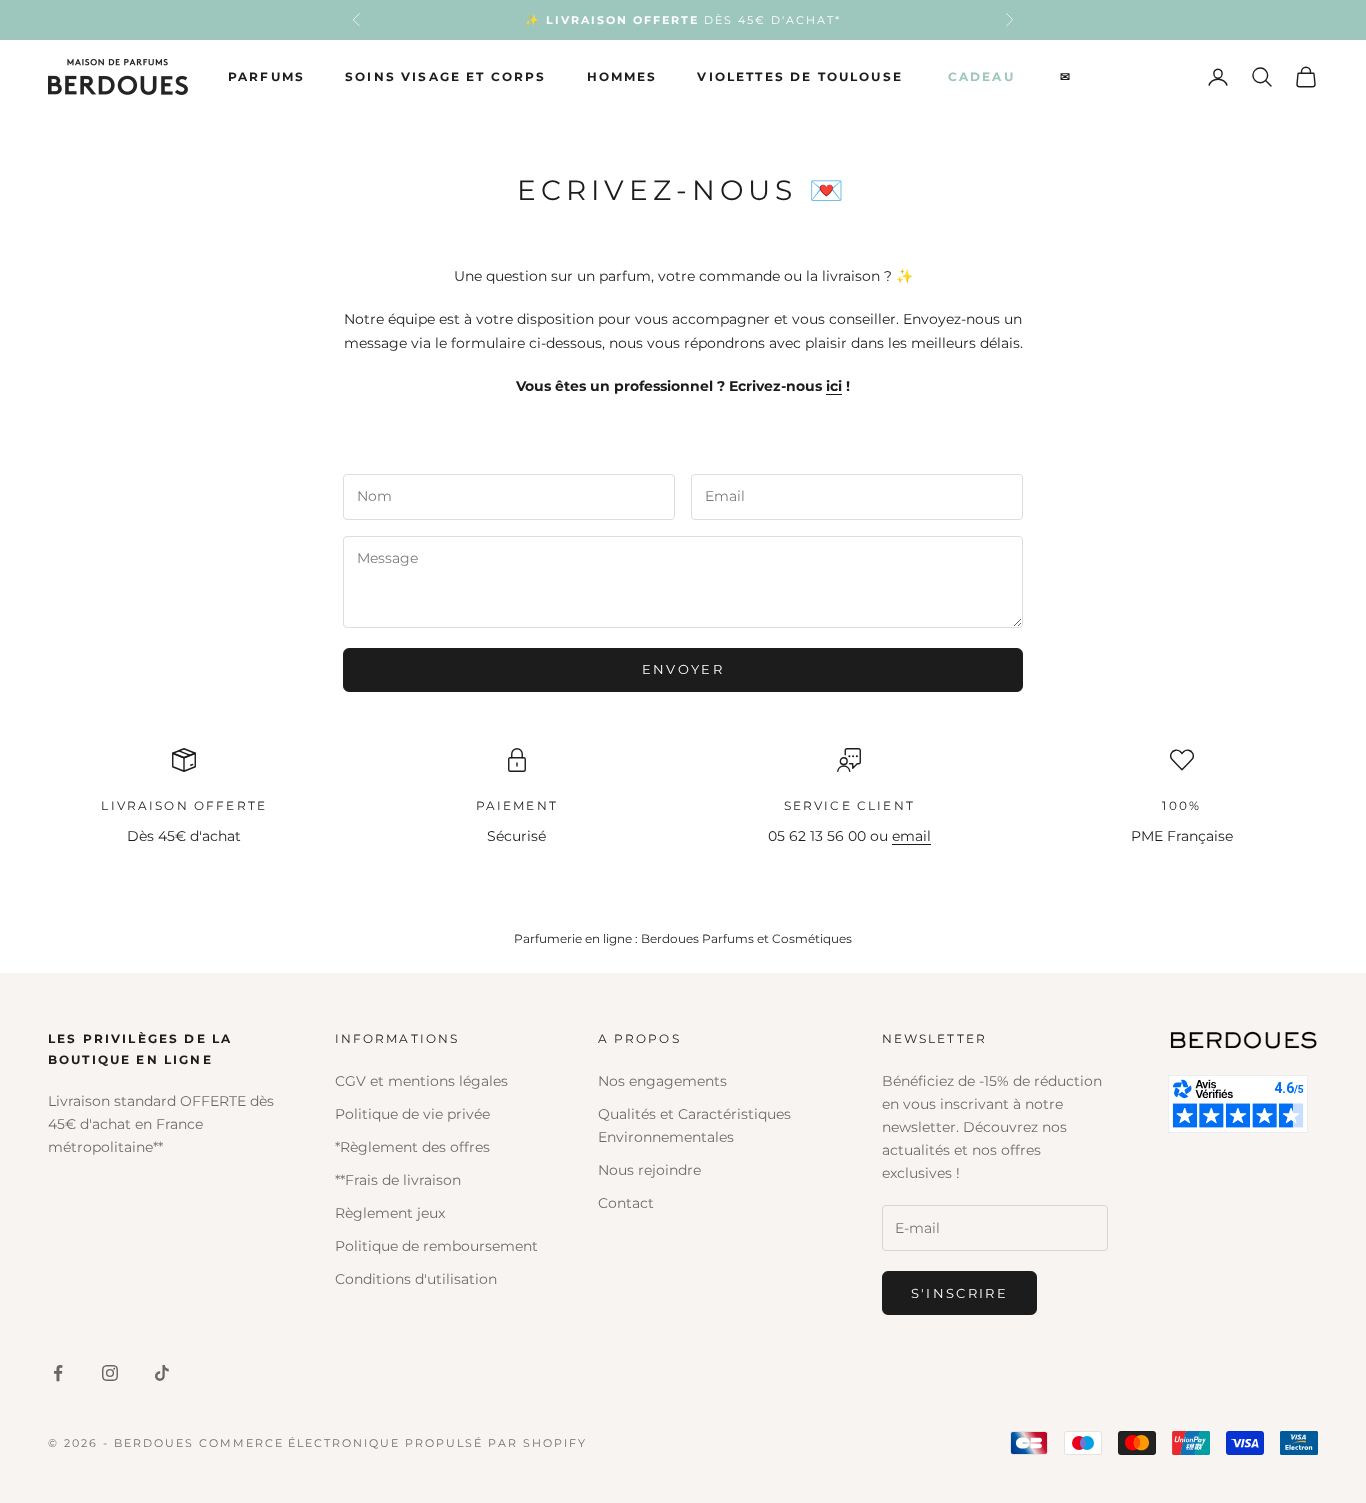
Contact (626, 1203)
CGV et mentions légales (421, 1081)
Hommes (622, 76)
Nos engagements (662, 1081)
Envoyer (683, 669)
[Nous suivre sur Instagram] (110, 1373)
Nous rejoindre (649, 1170)
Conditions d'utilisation (416, 1279)
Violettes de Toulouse (799, 76)
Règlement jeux (390, 1213)
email (911, 836)
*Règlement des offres (412, 1147)
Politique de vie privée (412, 1114)
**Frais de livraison (398, 1180)
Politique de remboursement (436, 1246)
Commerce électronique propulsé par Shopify (393, 1443)
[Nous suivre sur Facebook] (58, 1373)
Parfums (266, 76)
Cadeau (981, 76)
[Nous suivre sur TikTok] (162, 1373)
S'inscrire (959, 1293)
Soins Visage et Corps (445, 76)
